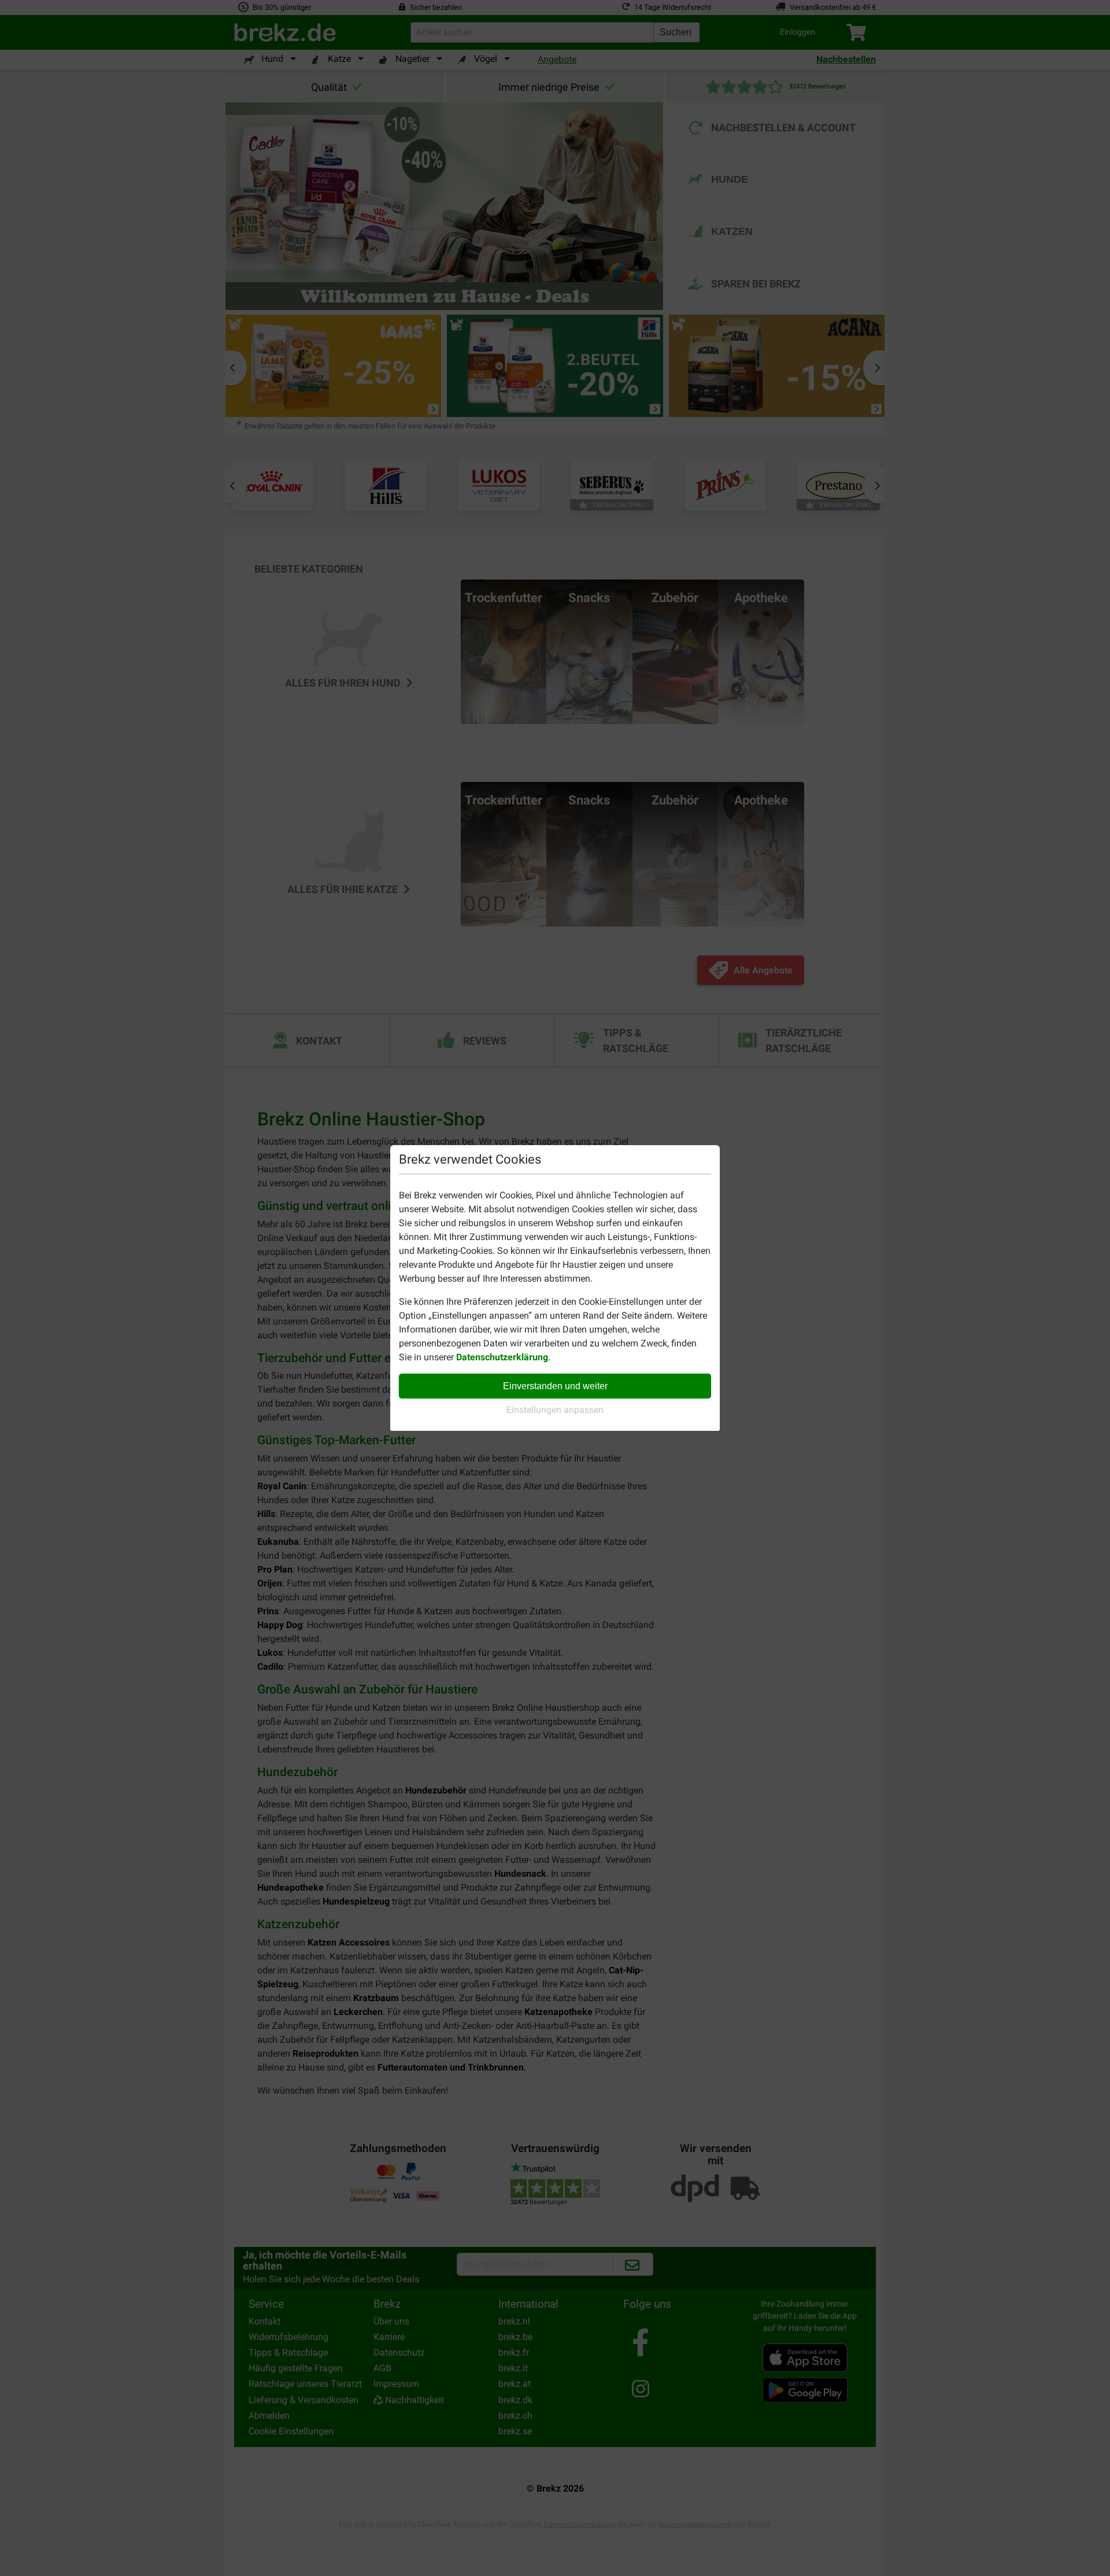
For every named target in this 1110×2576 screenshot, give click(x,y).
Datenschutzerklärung (502, 1357)
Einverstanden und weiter (555, 1386)
